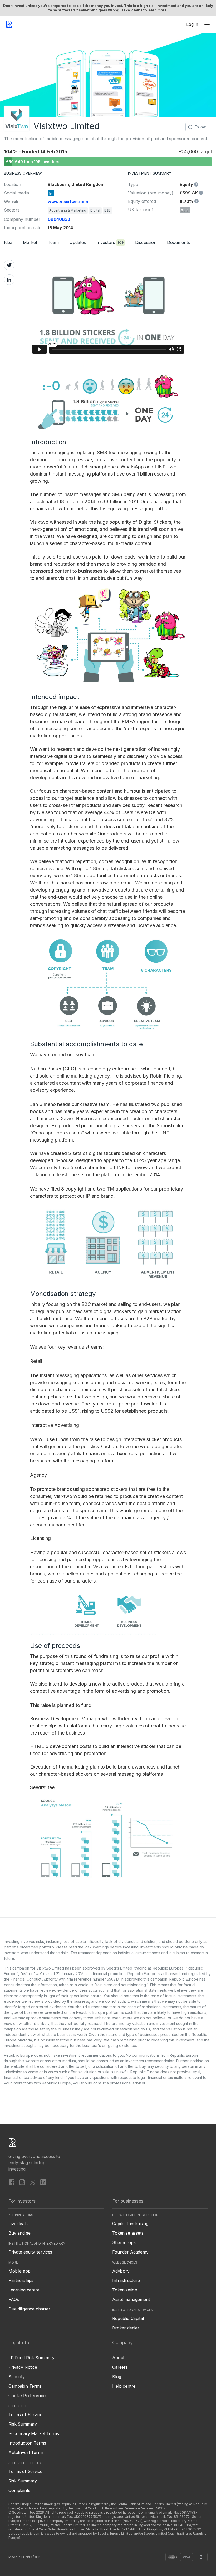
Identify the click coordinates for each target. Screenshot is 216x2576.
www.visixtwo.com (68, 202)
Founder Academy (130, 2252)
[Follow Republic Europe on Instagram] (22, 2182)
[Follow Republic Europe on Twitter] (33, 2182)
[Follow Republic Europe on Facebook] (12, 2182)
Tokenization (125, 2290)
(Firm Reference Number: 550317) (141, 2508)
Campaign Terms (25, 2386)
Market (30, 242)
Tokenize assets (128, 2233)
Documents (178, 242)
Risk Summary (23, 2424)
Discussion (146, 242)
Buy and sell (20, 2233)
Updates (78, 242)
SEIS (185, 210)
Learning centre (24, 2290)
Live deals (18, 2224)
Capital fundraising (130, 2224)
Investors (110, 242)
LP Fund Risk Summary (31, 2358)
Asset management (131, 2299)
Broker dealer (126, 2328)
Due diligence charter (29, 2309)
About (118, 2358)
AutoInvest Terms (26, 2452)
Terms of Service (25, 2415)
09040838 (59, 219)
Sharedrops (124, 2242)
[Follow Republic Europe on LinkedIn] (43, 2182)
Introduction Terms (27, 2443)
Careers (120, 2367)
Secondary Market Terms (34, 2433)
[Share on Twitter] (9, 265)
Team (53, 242)
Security (17, 2377)
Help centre (124, 2386)
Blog (117, 2377)
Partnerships (21, 2280)
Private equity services (30, 2252)
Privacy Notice (23, 2367)
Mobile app (19, 2271)
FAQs (14, 2299)
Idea (8, 242)
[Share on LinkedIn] (9, 280)
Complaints (19, 2490)
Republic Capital (128, 2318)
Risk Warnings (97, 1947)
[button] (207, 24)
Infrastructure (126, 2280)
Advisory (121, 2271)
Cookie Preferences (28, 2396)
